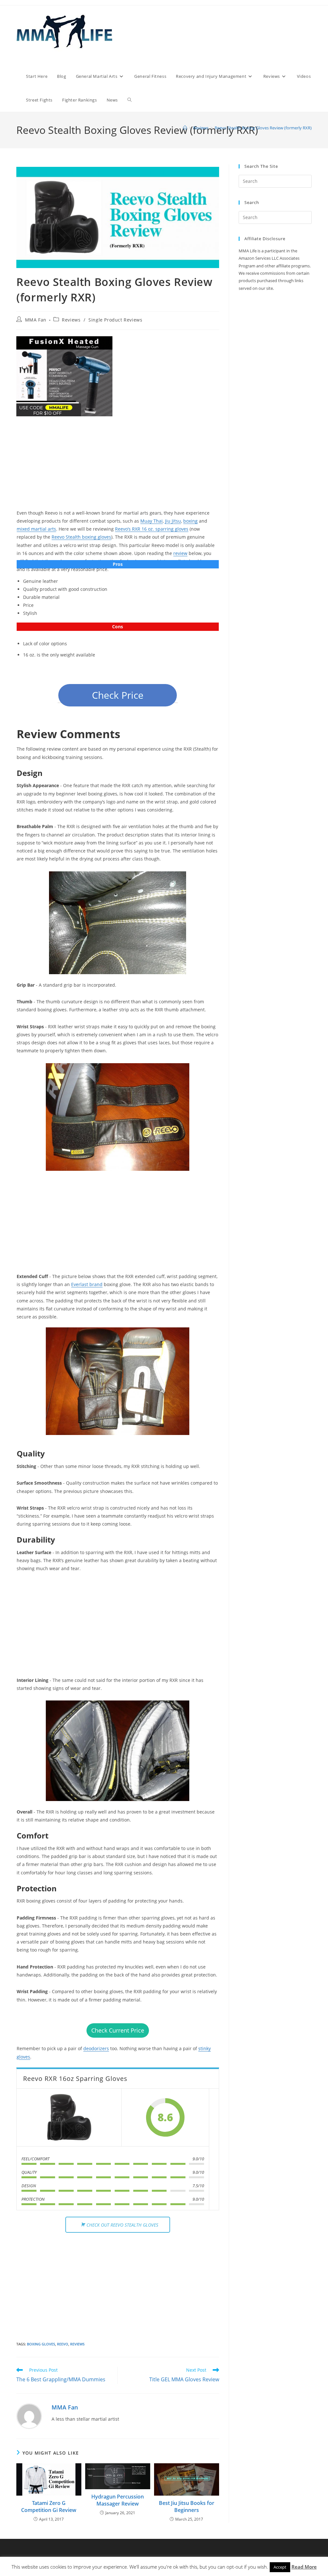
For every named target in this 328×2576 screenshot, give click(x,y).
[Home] (185, 128)
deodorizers (96, 2048)
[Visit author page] (29, 2416)
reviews (77, 2344)
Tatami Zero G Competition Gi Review (49, 2507)
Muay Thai (152, 521)
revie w (180, 553)
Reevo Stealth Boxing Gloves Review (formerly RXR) (263, 128)
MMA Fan (36, 320)
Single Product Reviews (115, 320)
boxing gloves (41, 2344)
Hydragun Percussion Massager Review (118, 2500)
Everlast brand (87, 1284)
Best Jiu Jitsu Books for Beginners (187, 2507)
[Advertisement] (118, 468)
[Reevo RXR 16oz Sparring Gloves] (69, 2117)
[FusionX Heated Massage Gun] (64, 376)
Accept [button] (280, 2567)
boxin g (190, 521)
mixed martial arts (36, 529)
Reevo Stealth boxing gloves (81, 537)
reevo (63, 2344)
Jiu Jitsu (173, 521)
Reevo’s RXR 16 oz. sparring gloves (152, 529)
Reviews (71, 320)
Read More (304, 2567)
